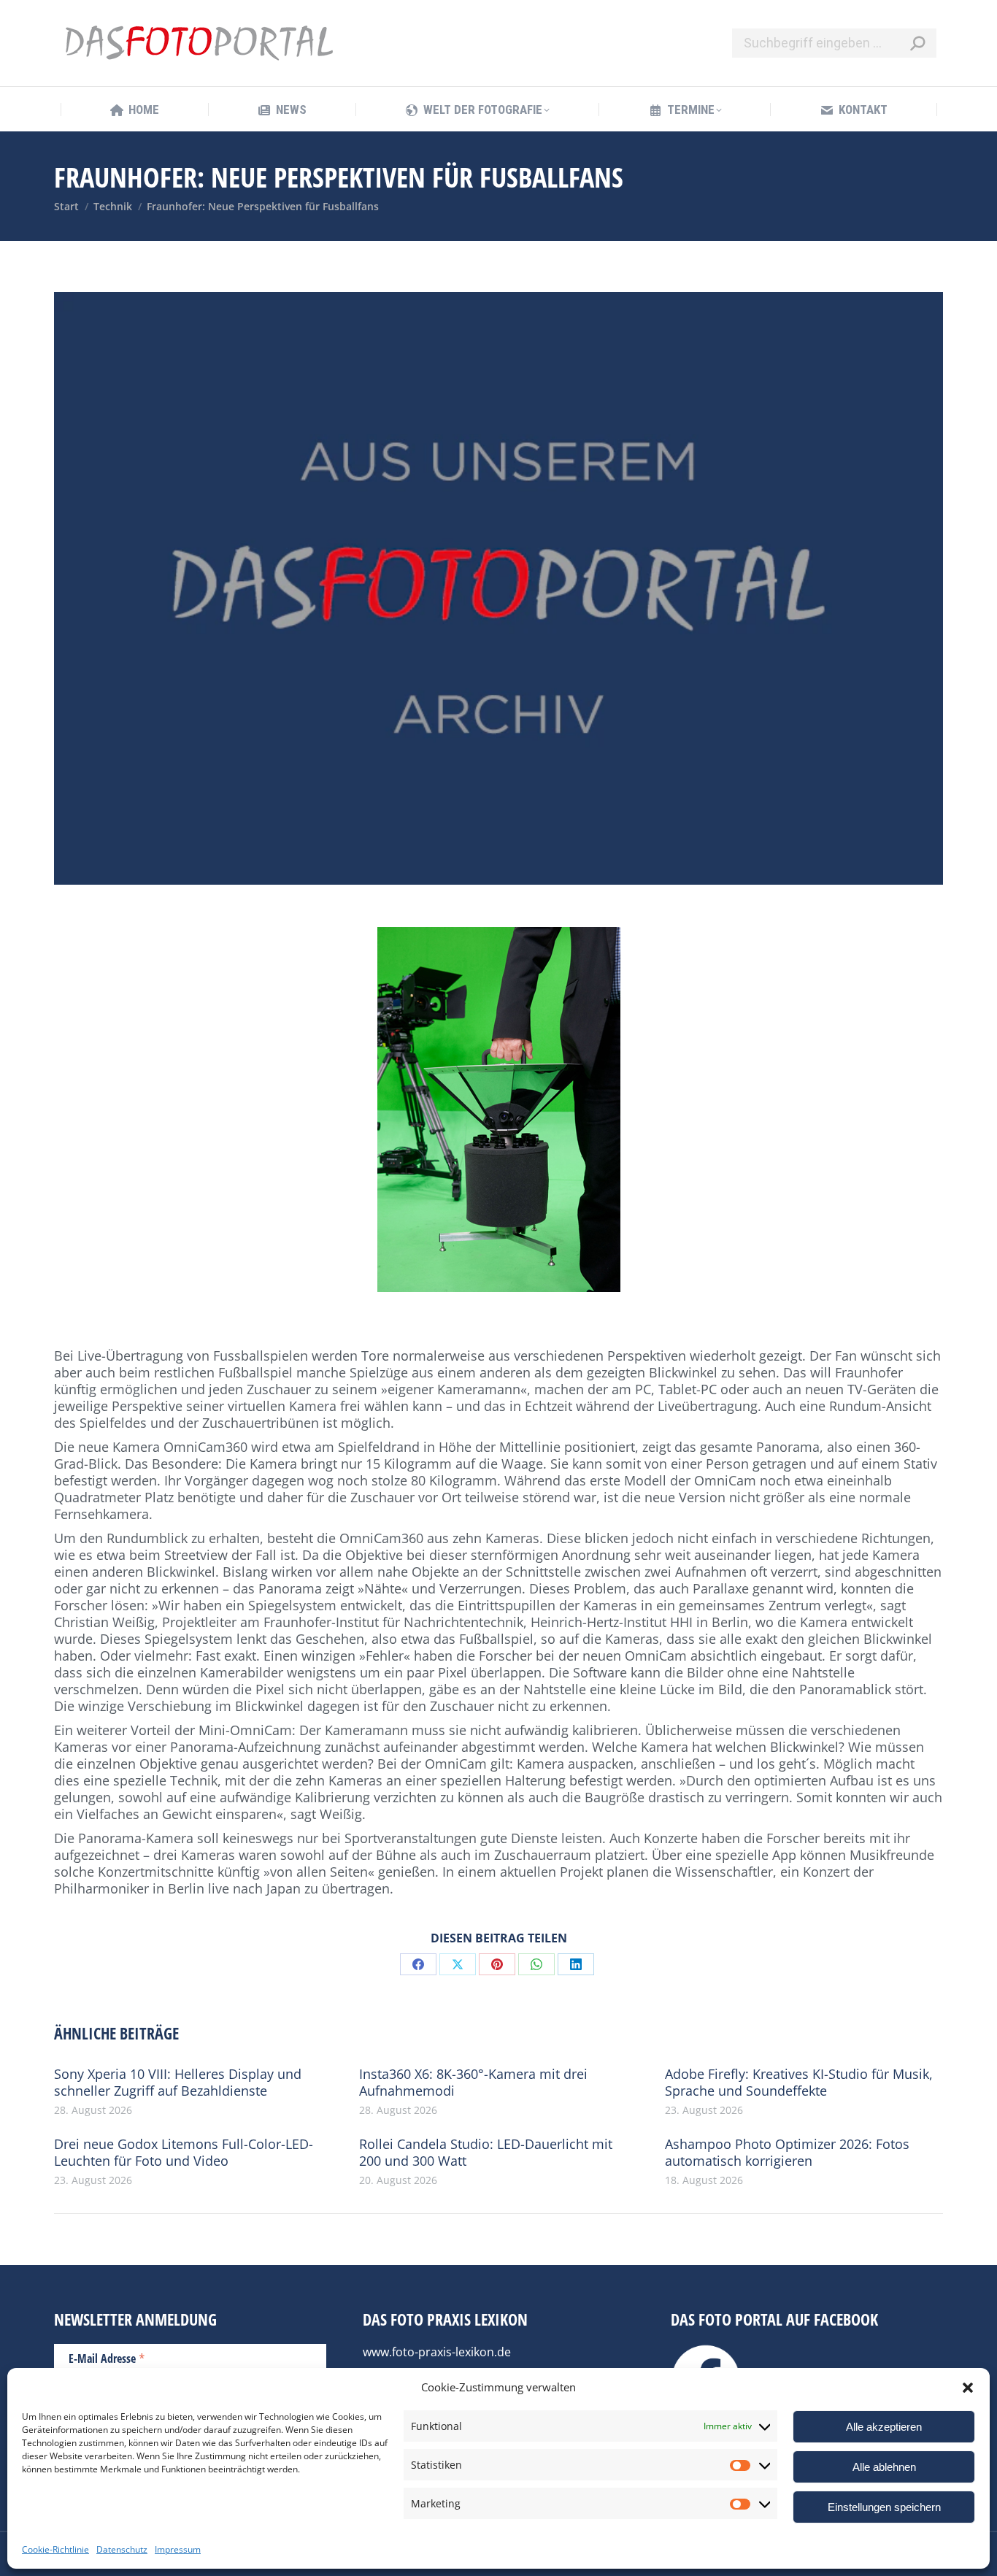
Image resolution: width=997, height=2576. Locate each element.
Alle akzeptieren (884, 2427)
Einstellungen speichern (884, 2507)
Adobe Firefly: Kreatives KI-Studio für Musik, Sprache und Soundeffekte (799, 2083)
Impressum (178, 2549)
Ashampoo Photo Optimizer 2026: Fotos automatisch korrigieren (787, 2153)
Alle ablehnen (884, 2467)
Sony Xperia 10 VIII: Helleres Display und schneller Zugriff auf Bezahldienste (178, 2083)
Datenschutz (122, 2549)
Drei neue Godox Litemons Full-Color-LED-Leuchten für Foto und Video (184, 2153)
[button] (968, 2388)
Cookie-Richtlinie (55, 2549)
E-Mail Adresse (107, 2358)
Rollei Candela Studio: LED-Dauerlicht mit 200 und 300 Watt (486, 2153)
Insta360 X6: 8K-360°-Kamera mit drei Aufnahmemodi (473, 2083)
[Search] (917, 43)
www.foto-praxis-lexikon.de (437, 2352)
